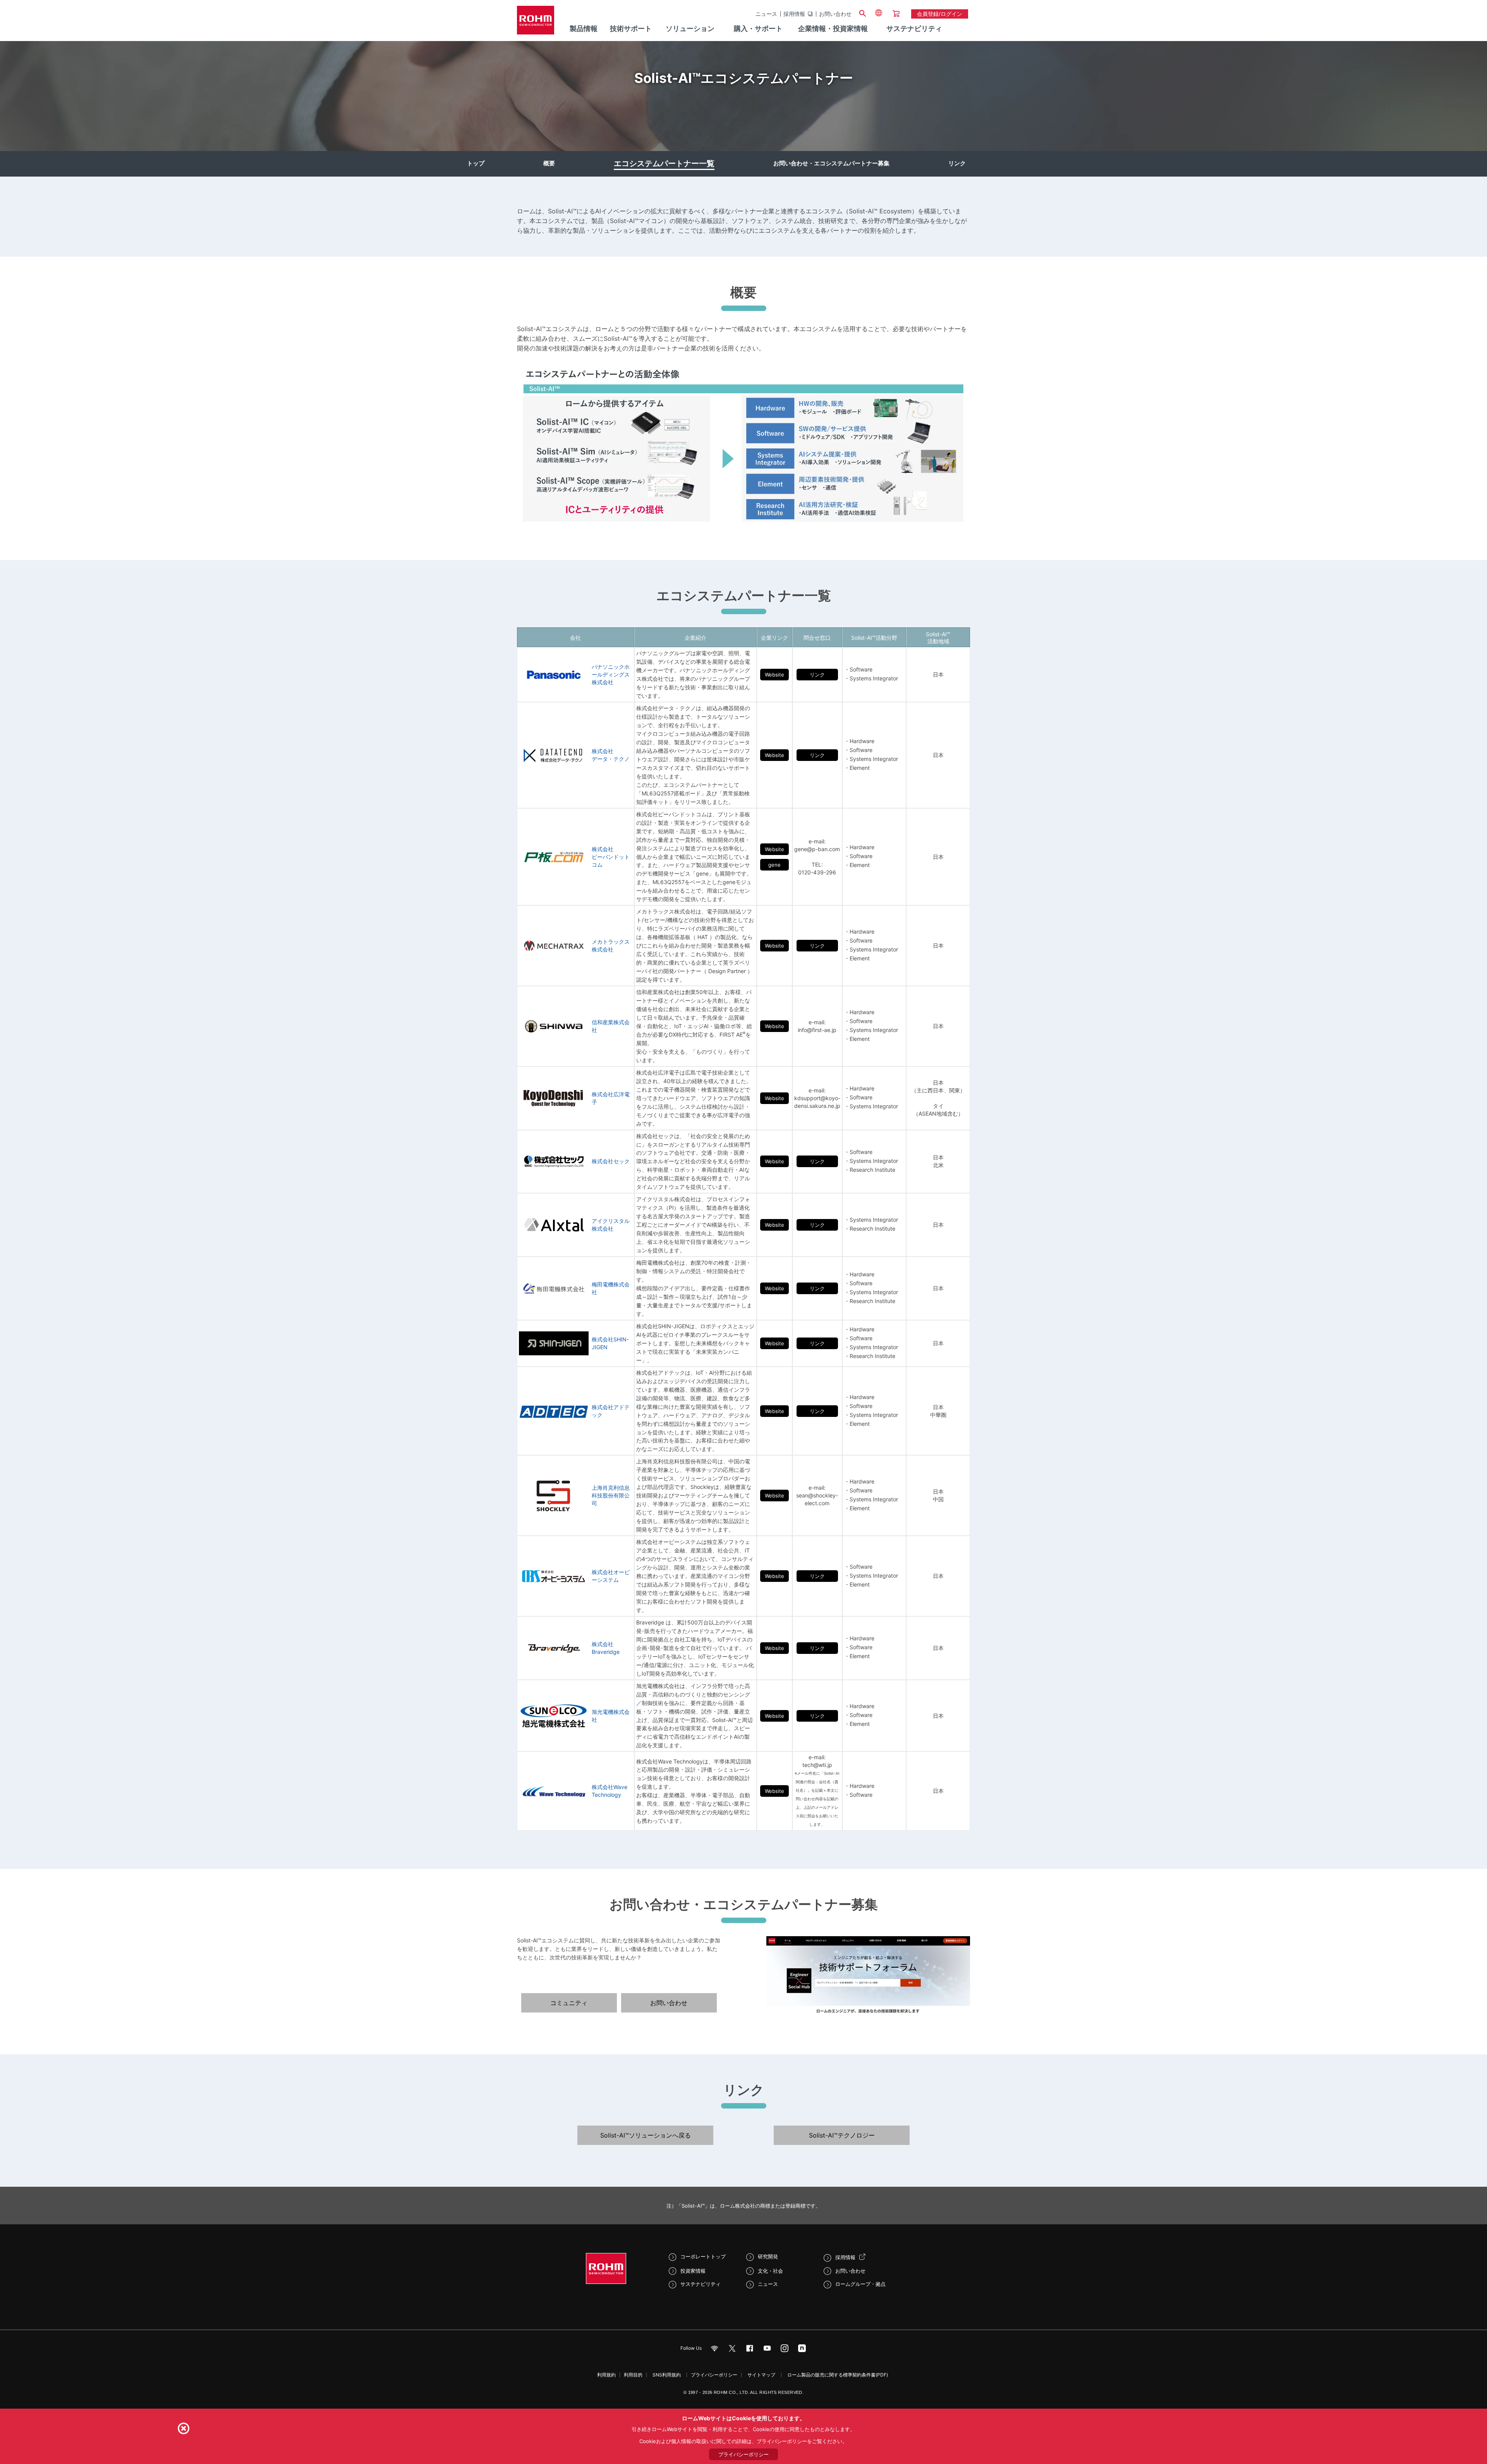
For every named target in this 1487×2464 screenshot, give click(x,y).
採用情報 (794, 14)
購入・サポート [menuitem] (758, 28)
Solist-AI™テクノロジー (842, 2135)
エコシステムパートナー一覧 (664, 163)
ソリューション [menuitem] (690, 28)
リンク (957, 163)
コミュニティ (569, 2003)
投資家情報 (693, 2271)
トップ (476, 163)
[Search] (862, 12)
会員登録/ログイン (940, 14)
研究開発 (768, 2256)
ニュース (766, 14)
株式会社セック (611, 1161)
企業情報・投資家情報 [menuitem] (833, 28)
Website (774, 675)
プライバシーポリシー (714, 2375)
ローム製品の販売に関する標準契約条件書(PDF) (838, 2375)
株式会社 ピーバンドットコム (611, 857)
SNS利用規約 (667, 2375)
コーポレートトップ (703, 2256)
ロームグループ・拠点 (860, 2284)
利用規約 (606, 2375)
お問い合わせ (835, 14)
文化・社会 (770, 2271)
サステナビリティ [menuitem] (914, 28)
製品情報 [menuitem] (584, 28)
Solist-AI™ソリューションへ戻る (646, 2135)
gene (774, 865)
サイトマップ (761, 2375)
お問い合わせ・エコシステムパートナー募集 (831, 163)
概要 (549, 163)
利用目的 (633, 2375)
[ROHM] (536, 23)
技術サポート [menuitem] (631, 28)
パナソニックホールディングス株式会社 (611, 674)
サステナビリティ (701, 2284)
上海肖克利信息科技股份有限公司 (611, 1495)
